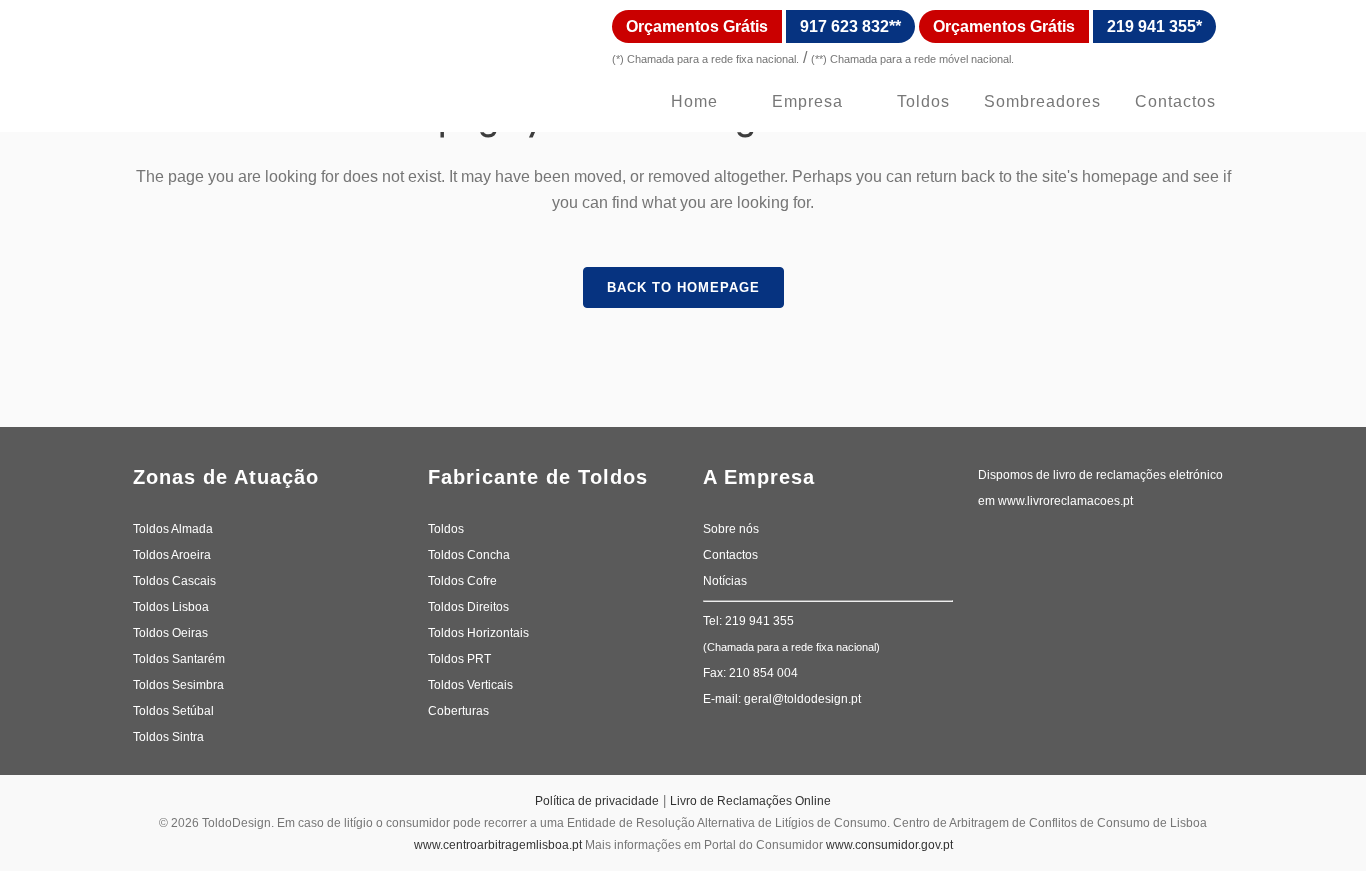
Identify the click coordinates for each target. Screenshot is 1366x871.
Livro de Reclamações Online (750, 801)
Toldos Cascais (174, 581)
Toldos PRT (459, 659)
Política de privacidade (597, 801)
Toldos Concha (469, 555)
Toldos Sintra (168, 737)
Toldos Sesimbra (178, 685)
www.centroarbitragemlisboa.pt (498, 845)
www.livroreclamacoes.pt (1067, 501)
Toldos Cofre (462, 581)
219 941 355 (759, 621)
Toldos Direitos (468, 607)
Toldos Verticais (470, 685)
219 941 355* (1154, 26)
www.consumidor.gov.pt (889, 845)
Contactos (730, 555)
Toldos (446, 529)
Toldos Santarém (179, 659)
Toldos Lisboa (171, 607)
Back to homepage (683, 287)
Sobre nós (731, 529)
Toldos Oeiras (170, 633)
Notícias (725, 581)
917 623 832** (850, 26)
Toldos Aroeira (172, 555)
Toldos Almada (173, 529)
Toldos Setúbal (173, 711)
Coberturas (458, 711)
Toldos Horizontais (478, 633)
